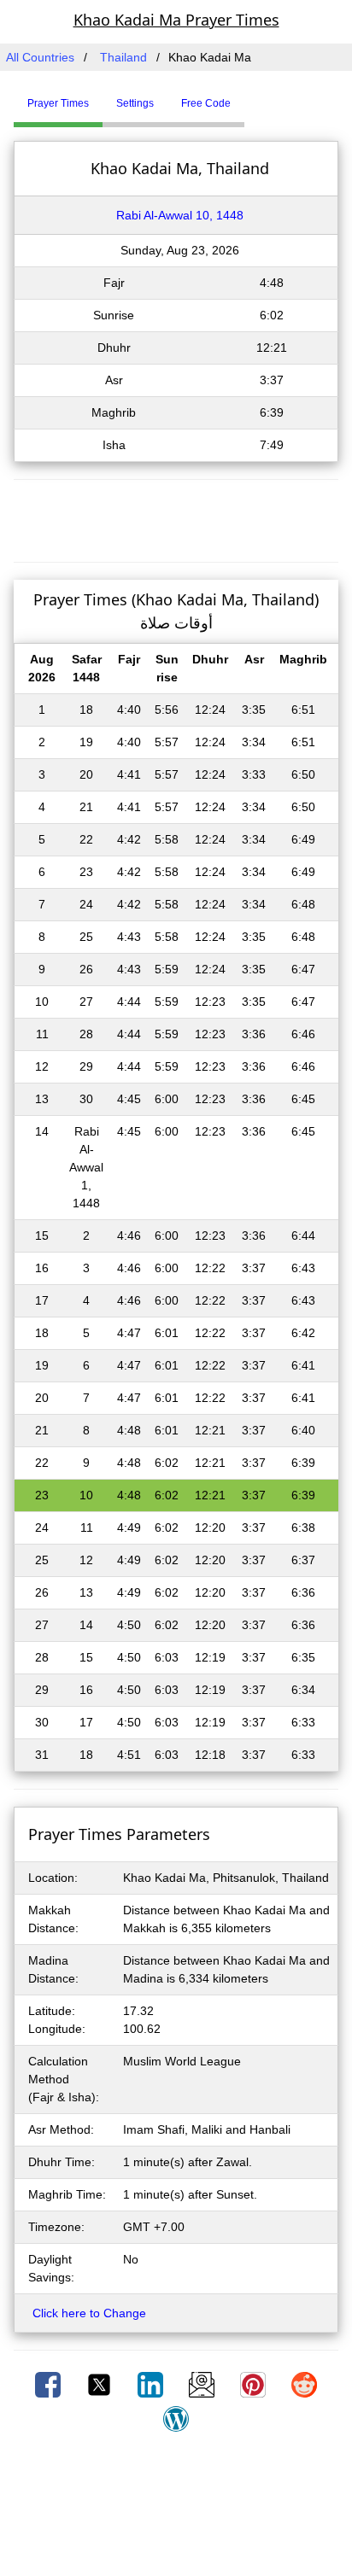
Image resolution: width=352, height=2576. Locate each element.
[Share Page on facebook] (50, 2384)
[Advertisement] (176, 518)
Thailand (123, 57)
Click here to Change (89, 2313)
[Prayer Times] (249, 96)
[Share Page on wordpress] (176, 2418)
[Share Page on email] (203, 2384)
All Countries (40, 57)
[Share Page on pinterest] (255, 2384)
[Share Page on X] (101, 2384)
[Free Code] (266, 96)
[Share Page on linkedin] (152, 2384)
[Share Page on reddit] (304, 2384)
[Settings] (257, 96)
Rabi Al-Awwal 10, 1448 (180, 215)
